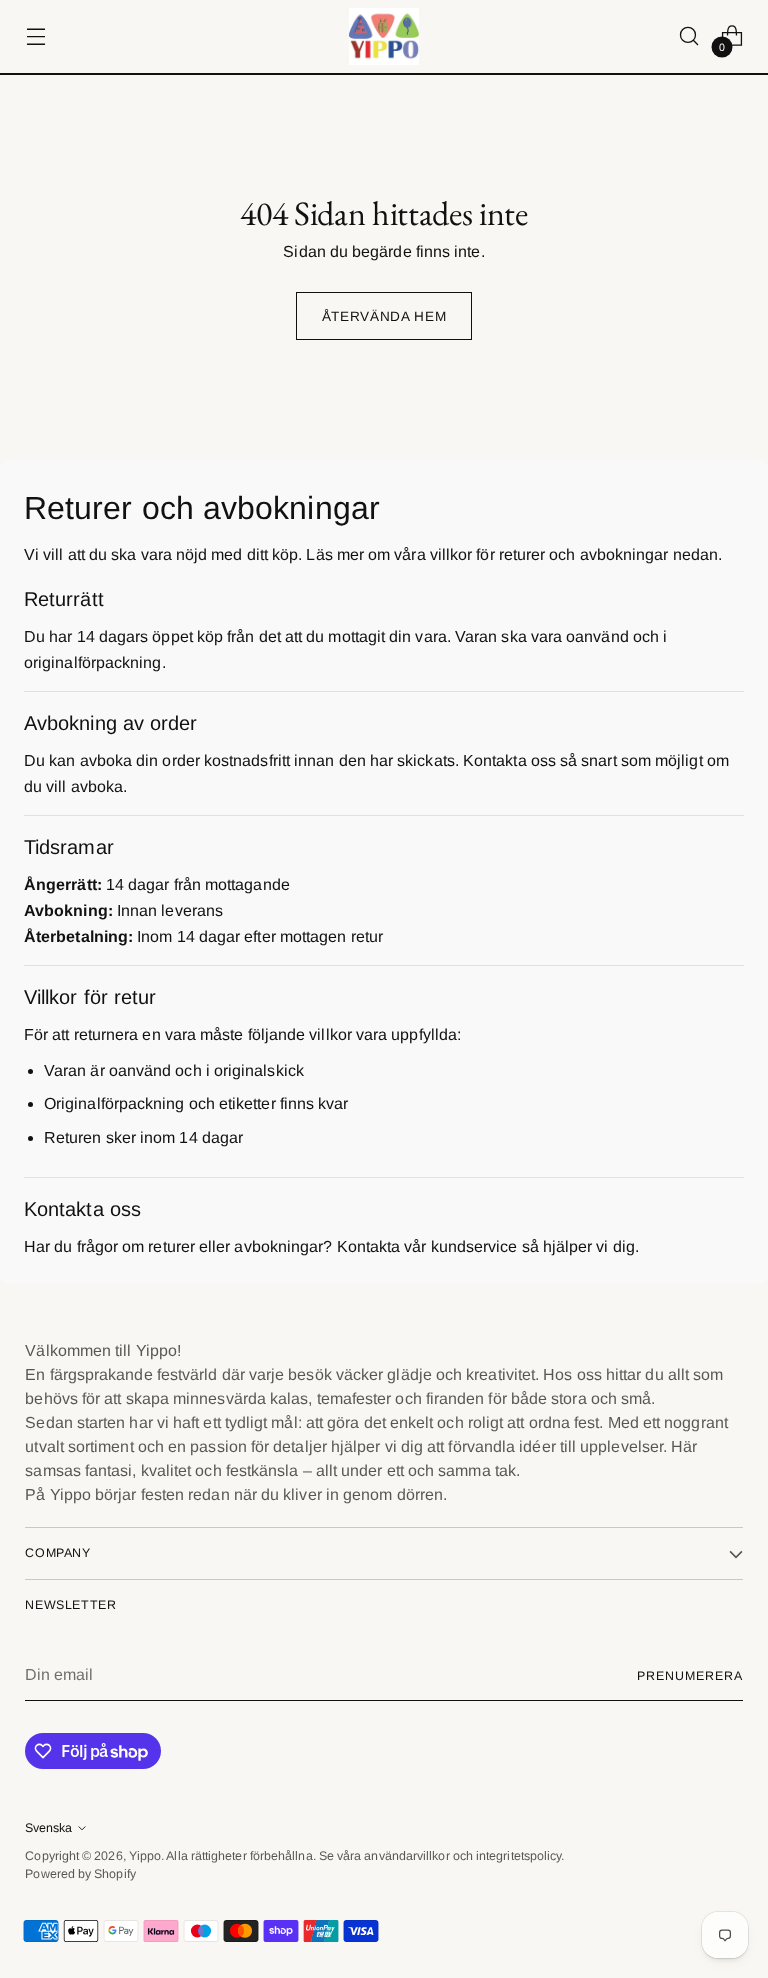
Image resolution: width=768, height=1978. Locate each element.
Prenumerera (689, 1676)
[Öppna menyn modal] (35, 36)
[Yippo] (384, 36)
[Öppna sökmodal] (689, 36)
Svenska (48, 1828)
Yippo (145, 1856)
